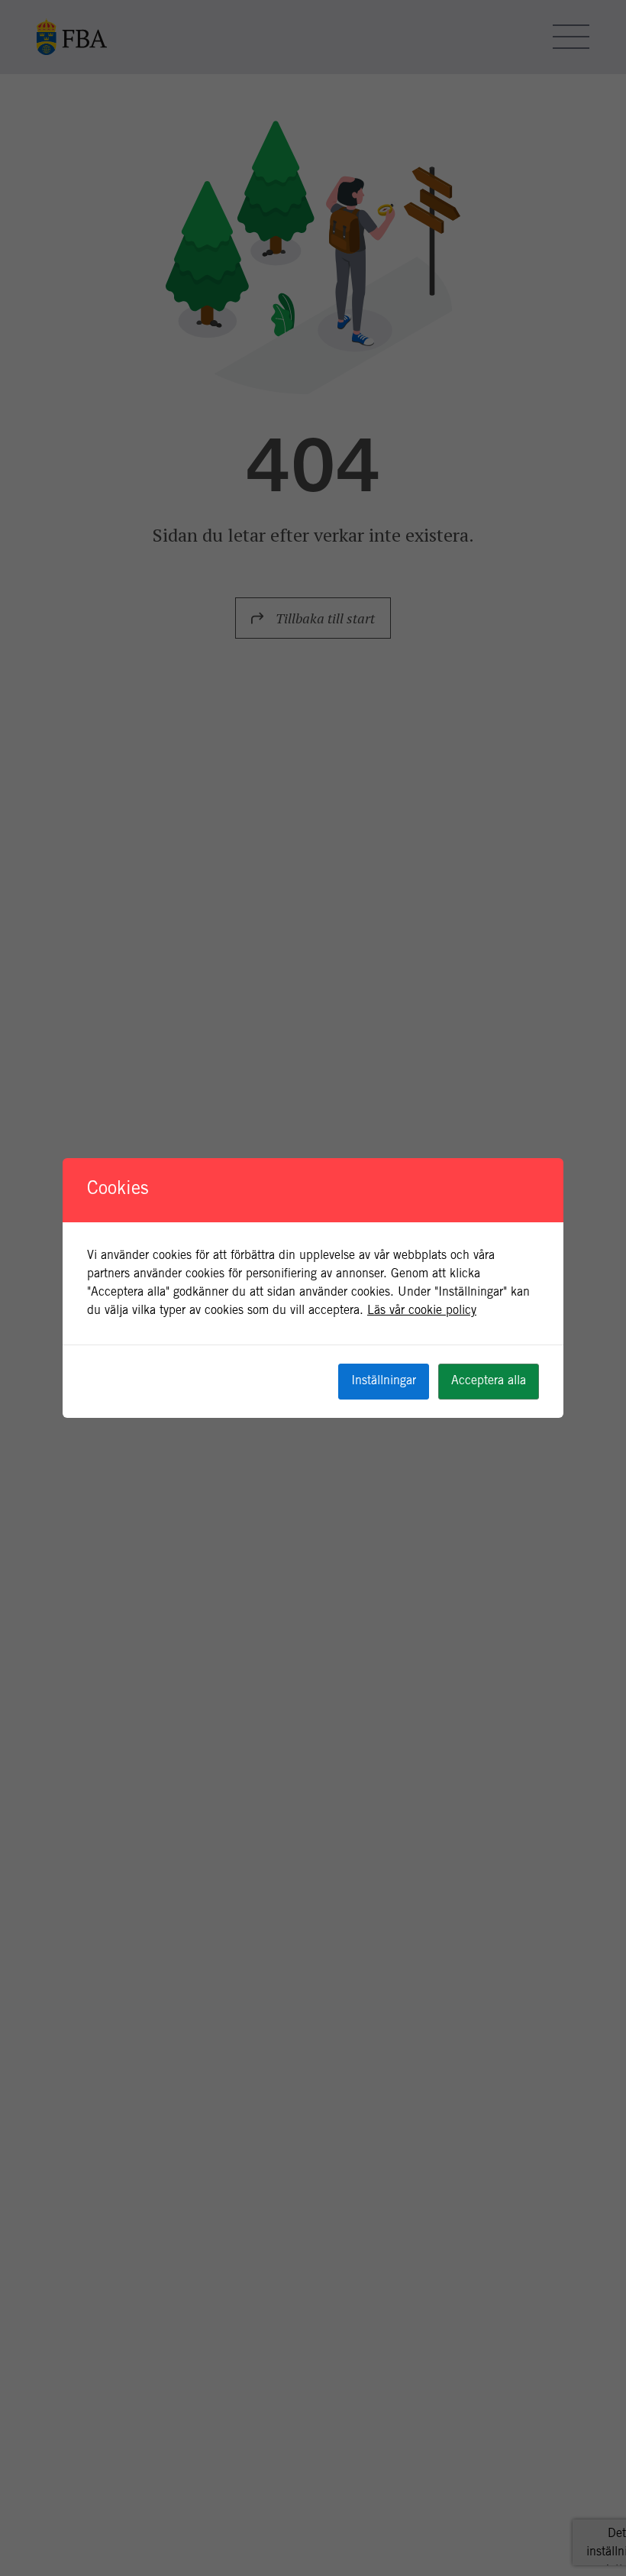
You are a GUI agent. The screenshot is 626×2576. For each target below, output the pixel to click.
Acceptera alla (489, 1381)
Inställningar (384, 1381)
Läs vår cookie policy (422, 1311)
